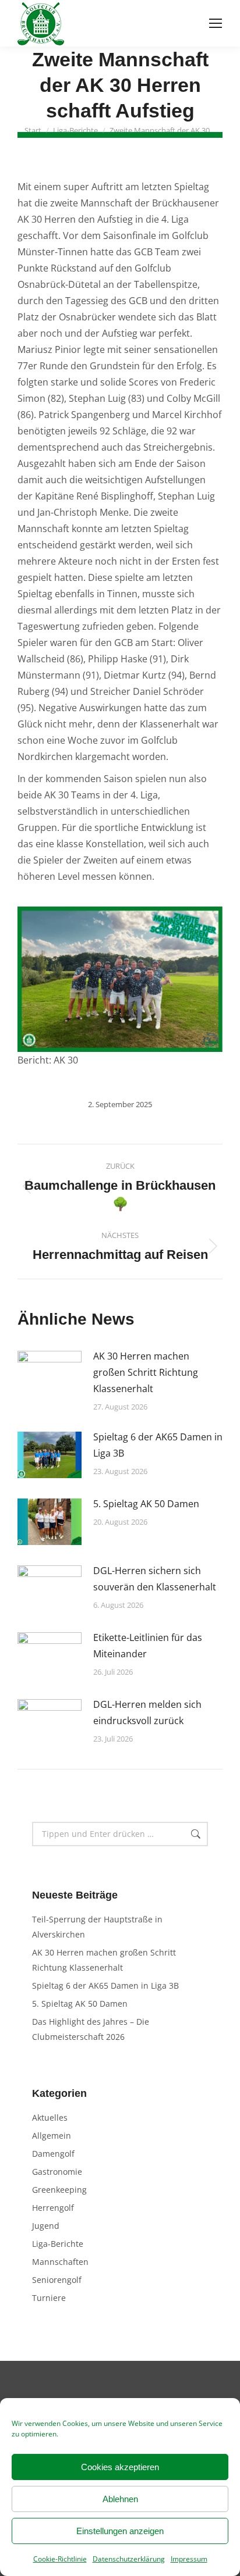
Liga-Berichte (58, 2244)
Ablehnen (120, 2499)
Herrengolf (53, 2208)
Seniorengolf (57, 2280)
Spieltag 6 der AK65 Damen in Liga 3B (158, 1445)
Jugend (46, 2226)
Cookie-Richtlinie (60, 2559)
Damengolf (53, 2154)
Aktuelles (50, 2117)
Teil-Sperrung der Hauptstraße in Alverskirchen (97, 1927)
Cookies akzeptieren (120, 2467)
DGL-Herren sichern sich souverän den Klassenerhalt (155, 1579)
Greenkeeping (59, 2190)
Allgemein (52, 2136)
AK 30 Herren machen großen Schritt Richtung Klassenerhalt (146, 1372)
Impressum (189, 2559)
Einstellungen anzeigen (120, 2531)
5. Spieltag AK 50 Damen (146, 1504)
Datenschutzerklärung (129, 2559)
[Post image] (50, 1374)
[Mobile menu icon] (216, 23)
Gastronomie (57, 2172)
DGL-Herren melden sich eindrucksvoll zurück (147, 1712)
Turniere (49, 2298)
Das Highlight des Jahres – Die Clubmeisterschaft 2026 (91, 2029)
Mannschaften (60, 2262)
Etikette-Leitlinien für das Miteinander (148, 1646)
